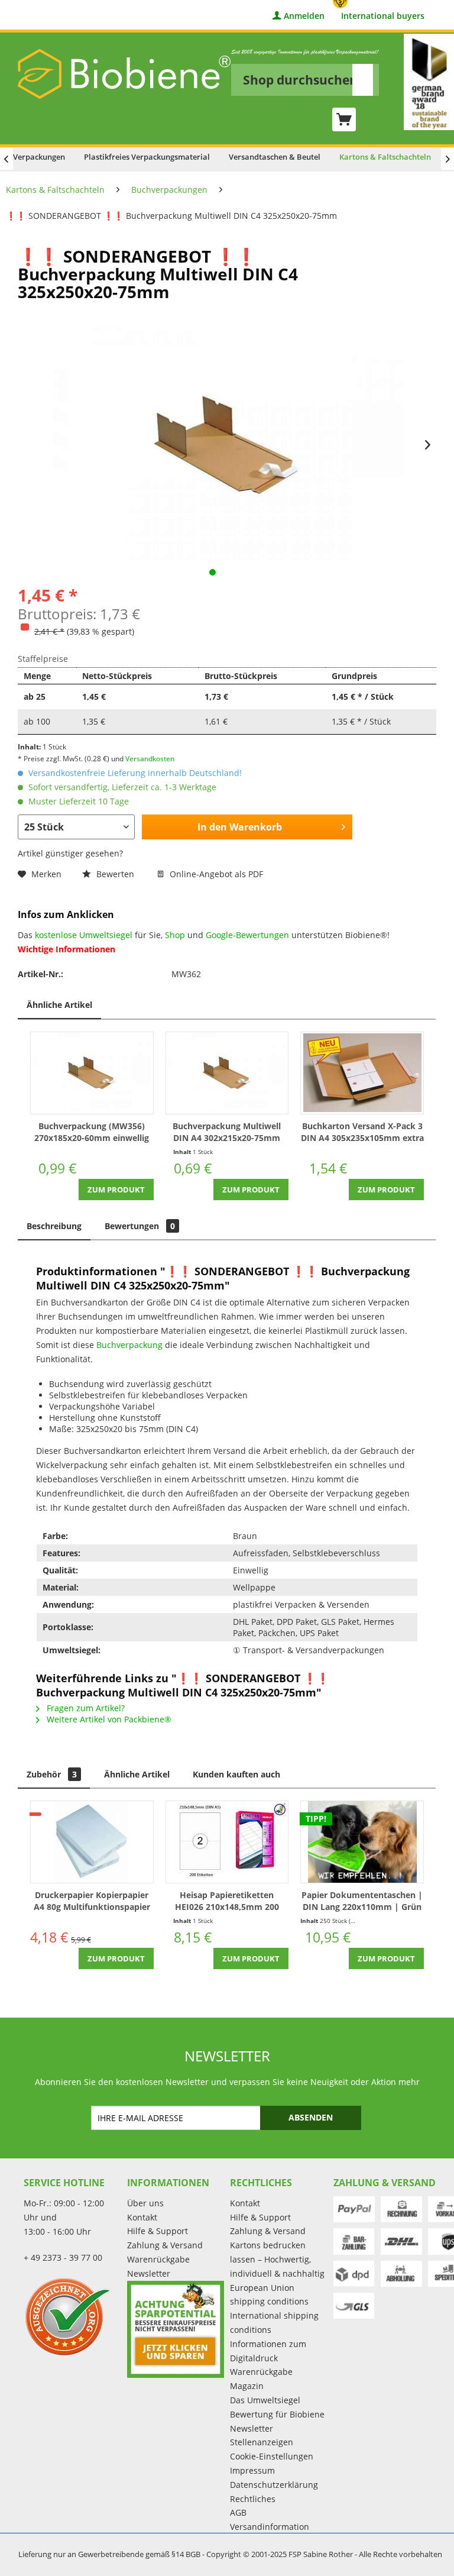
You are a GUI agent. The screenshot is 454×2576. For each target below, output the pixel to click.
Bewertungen (140, 1226)
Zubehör (52, 1774)
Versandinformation (270, 2527)
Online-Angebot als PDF (215, 874)
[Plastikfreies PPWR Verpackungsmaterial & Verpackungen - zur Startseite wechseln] (124, 74)
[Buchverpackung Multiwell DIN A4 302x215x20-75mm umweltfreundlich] (227, 1073)
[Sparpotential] (176, 2330)
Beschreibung (54, 1226)
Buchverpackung (129, 1345)
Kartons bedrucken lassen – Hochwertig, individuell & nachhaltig (277, 2259)
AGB (238, 2512)
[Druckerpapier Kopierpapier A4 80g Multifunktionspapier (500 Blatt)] (92, 1842)
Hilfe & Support (158, 2231)
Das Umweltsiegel (265, 2400)
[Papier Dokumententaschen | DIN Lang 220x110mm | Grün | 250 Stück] (362, 1842)
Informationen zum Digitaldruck (268, 2351)
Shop (175, 935)
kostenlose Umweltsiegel (84, 935)
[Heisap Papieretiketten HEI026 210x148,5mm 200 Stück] (227, 1842)
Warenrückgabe (158, 2259)
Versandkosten (150, 759)
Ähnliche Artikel (59, 1005)
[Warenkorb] (344, 119)
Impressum (252, 2470)
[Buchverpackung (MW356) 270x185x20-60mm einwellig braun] (92, 1073)
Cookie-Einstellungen (272, 2456)
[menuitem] (305, 72)
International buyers (383, 16)
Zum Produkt (116, 1190)
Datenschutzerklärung (274, 2485)
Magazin (247, 2386)
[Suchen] (363, 80)
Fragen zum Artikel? (85, 1708)
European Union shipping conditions (269, 2295)
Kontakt (142, 2217)
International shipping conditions (274, 2323)
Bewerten (115, 874)
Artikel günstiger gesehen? (70, 853)
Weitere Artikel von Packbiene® (108, 1719)
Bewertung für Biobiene (277, 2414)
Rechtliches (253, 2499)
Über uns (145, 2203)
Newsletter (149, 2273)
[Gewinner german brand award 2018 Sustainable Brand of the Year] (429, 82)
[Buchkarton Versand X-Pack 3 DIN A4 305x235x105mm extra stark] (362, 1073)
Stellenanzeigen (262, 2442)
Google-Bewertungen (247, 935)
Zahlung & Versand (165, 2245)
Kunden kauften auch (236, 1774)
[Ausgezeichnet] (72, 2316)
